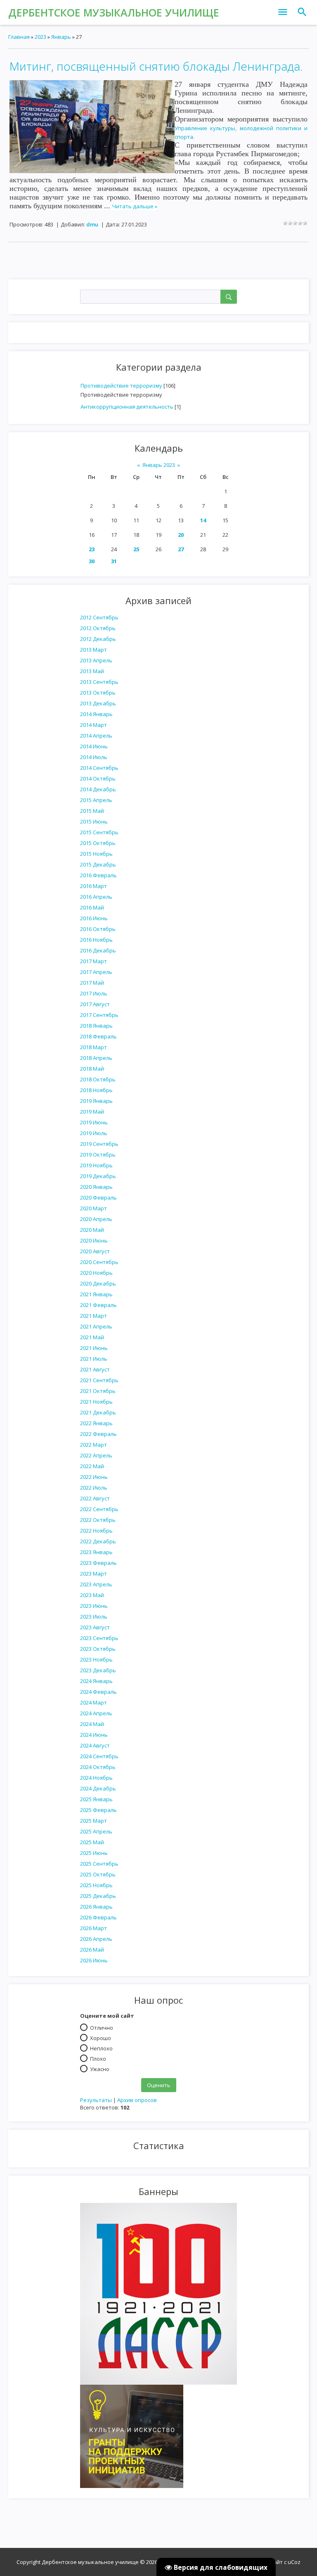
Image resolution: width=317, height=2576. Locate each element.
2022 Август (95, 1498)
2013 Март (93, 650)
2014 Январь (96, 714)
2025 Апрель (96, 1831)
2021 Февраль (98, 1305)
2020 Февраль (98, 1198)
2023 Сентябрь (99, 1638)
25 (136, 549)
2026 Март (93, 1928)
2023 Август (95, 1627)
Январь (61, 37)
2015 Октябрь (98, 843)
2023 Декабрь (98, 1670)
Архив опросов (137, 2100)
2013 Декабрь (98, 703)
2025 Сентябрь (99, 1864)
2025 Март (93, 1821)
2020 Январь (96, 1187)
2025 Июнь (94, 1853)
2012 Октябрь (98, 628)
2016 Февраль (98, 875)
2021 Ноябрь (96, 1402)
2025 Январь (96, 1799)
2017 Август (95, 1004)
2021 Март (93, 1316)
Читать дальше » (135, 206)
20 (181, 535)
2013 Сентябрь (99, 682)
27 (181, 549)
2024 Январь (96, 1681)
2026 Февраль (98, 1917)
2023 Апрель (96, 1584)
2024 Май (92, 1724)
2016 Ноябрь (96, 940)
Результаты (96, 2100)
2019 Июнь (94, 1122)
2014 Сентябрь (99, 768)
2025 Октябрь (98, 1874)
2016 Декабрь (98, 950)
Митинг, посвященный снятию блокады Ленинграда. (156, 66)
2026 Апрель (96, 1939)
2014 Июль (94, 757)
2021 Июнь (94, 1348)
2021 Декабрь (98, 1412)
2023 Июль (94, 1617)
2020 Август (95, 1251)
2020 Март (93, 1208)
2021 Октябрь (98, 1391)
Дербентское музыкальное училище (114, 12)
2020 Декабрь (98, 1283)
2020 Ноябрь (96, 1273)
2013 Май (92, 671)
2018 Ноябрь (96, 1090)
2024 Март (93, 1702)
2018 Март (93, 1047)
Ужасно (100, 2069)
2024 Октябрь (98, 1767)
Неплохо (101, 2048)
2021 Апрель (96, 1326)
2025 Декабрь (98, 1896)
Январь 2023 (159, 465)
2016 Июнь (94, 918)
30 (92, 561)
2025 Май (92, 1842)
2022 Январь (96, 1423)
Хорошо (101, 2038)
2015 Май (92, 811)
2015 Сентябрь (99, 832)
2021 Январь (96, 1294)
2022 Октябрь (98, 1520)
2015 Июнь (94, 821)
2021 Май (92, 1337)
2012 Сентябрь (99, 617)
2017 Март (93, 961)
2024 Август (95, 1745)
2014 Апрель (96, 736)
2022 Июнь (94, 1477)
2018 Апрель (96, 1058)
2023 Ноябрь (96, 1659)
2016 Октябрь (98, 929)
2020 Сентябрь (99, 1262)
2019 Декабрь (98, 1176)
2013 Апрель (96, 660)
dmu (92, 224)
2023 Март (93, 1574)
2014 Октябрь (98, 779)
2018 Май (92, 1069)
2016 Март (93, 886)
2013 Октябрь (98, 693)
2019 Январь (96, 1101)
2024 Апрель (96, 1713)
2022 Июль (94, 1488)
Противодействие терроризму (121, 386)
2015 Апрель (96, 800)
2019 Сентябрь (99, 1144)
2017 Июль (94, 993)
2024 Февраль (98, 1692)
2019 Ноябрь (96, 1165)
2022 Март (93, 1445)
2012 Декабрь (98, 639)
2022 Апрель (96, 1455)
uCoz (294, 2562)
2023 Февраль (98, 1563)
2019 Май (92, 1112)
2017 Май (92, 983)
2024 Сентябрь (99, 1756)
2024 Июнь (94, 1735)
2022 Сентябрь (99, 1509)
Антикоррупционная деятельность (127, 407)
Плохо (98, 2058)
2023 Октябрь (98, 1649)
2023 (40, 37)
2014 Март (93, 725)
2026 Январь (96, 1907)
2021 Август (95, 1369)
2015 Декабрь (98, 864)
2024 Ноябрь (96, 1778)
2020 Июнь (94, 1240)
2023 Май (92, 1595)
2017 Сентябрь (99, 1015)
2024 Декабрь (98, 1788)
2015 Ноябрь (96, 854)
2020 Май (92, 1230)
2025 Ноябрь (96, 1885)
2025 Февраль (98, 1810)
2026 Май (92, 1950)
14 (203, 520)
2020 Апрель (96, 1219)
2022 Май (92, 1466)
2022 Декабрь (98, 1541)
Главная (19, 37)
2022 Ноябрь (96, 1531)
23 (92, 549)
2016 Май (92, 907)
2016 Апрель (96, 897)
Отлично (102, 2027)
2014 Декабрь (98, 789)
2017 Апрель (96, 972)
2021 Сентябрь (99, 1380)
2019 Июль (94, 1133)
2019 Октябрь (98, 1155)
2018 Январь (96, 1026)
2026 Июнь (94, 1960)
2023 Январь (96, 1552)
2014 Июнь (94, 746)
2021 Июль (94, 1359)
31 (114, 561)
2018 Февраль (98, 1036)
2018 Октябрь (98, 1079)
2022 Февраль (98, 1434)
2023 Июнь (94, 1606)
